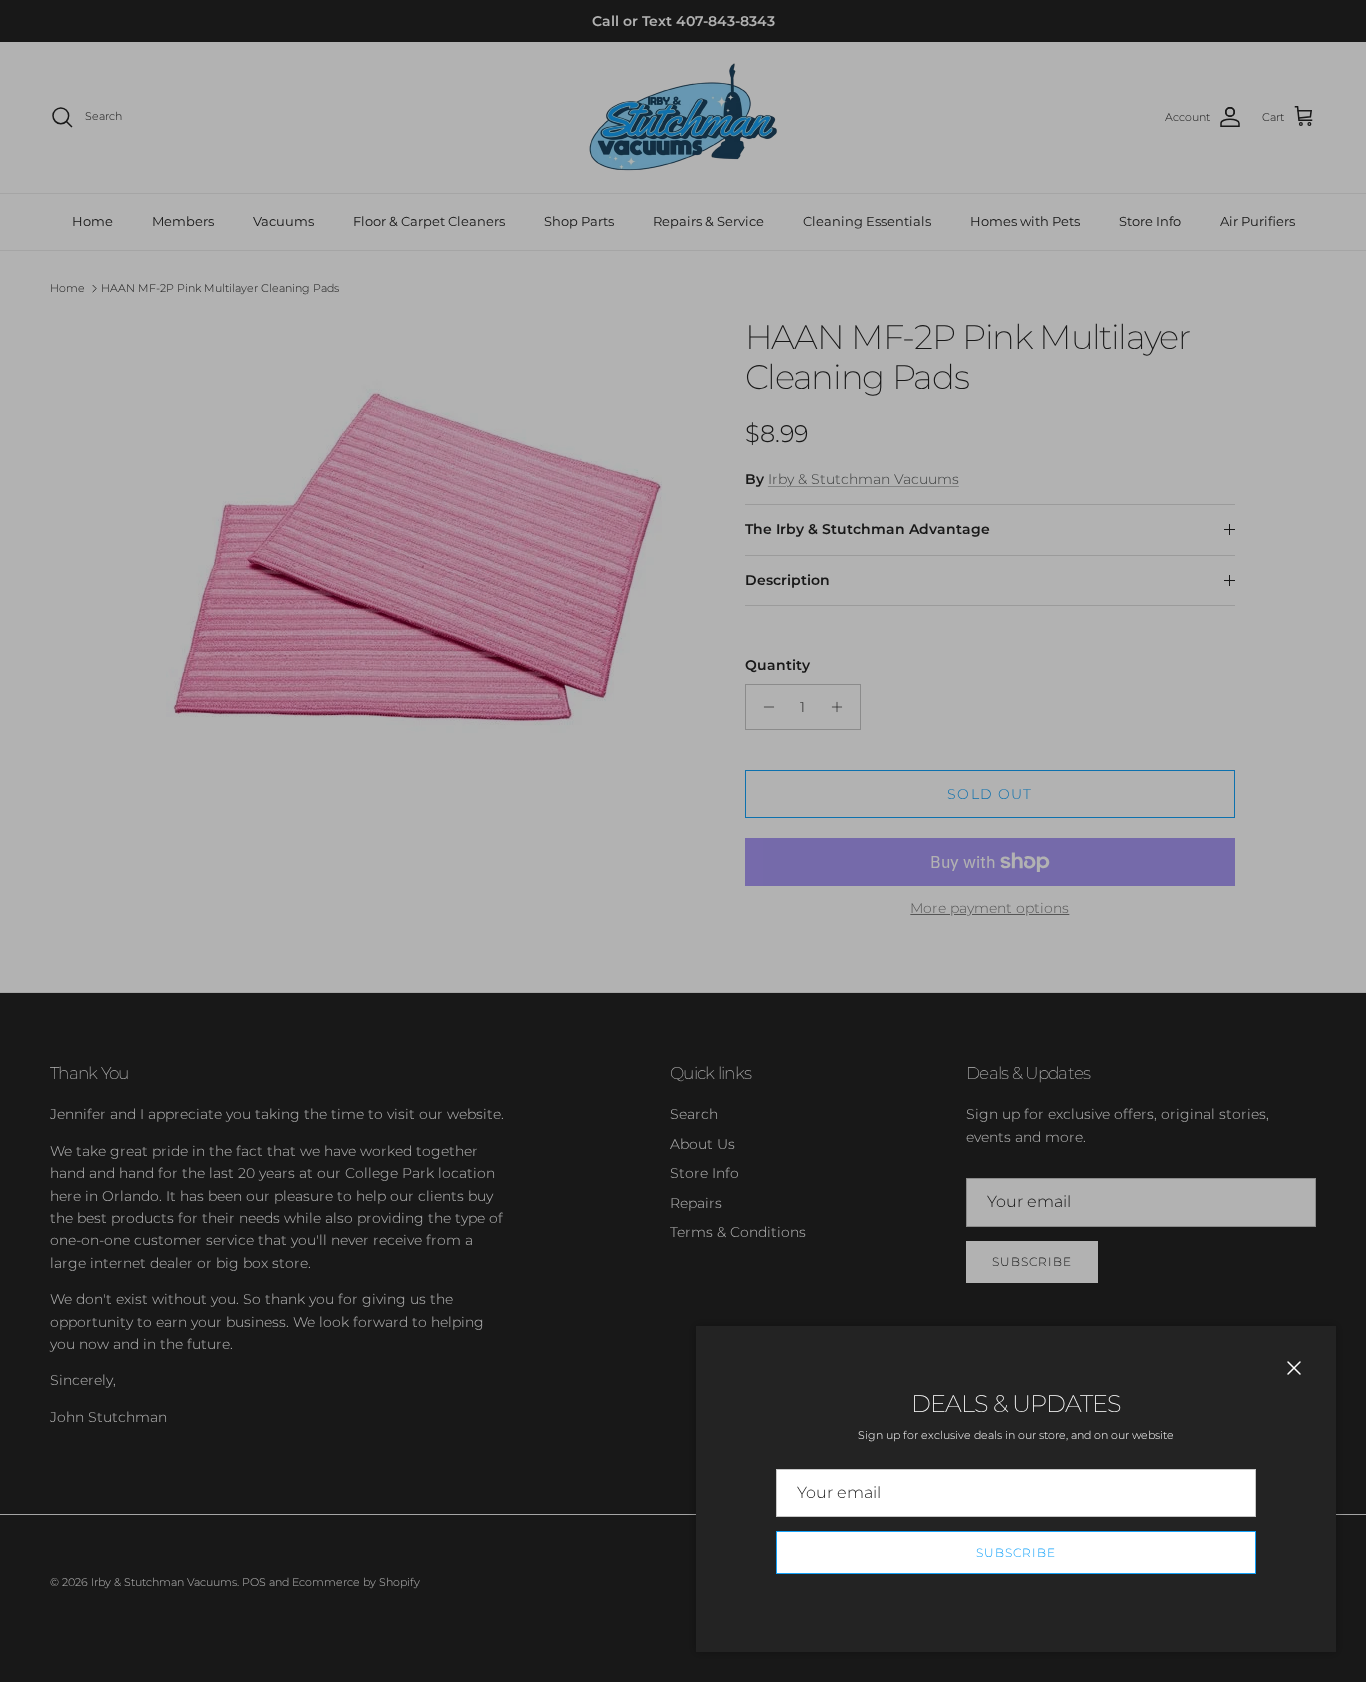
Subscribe (1016, 1552)
